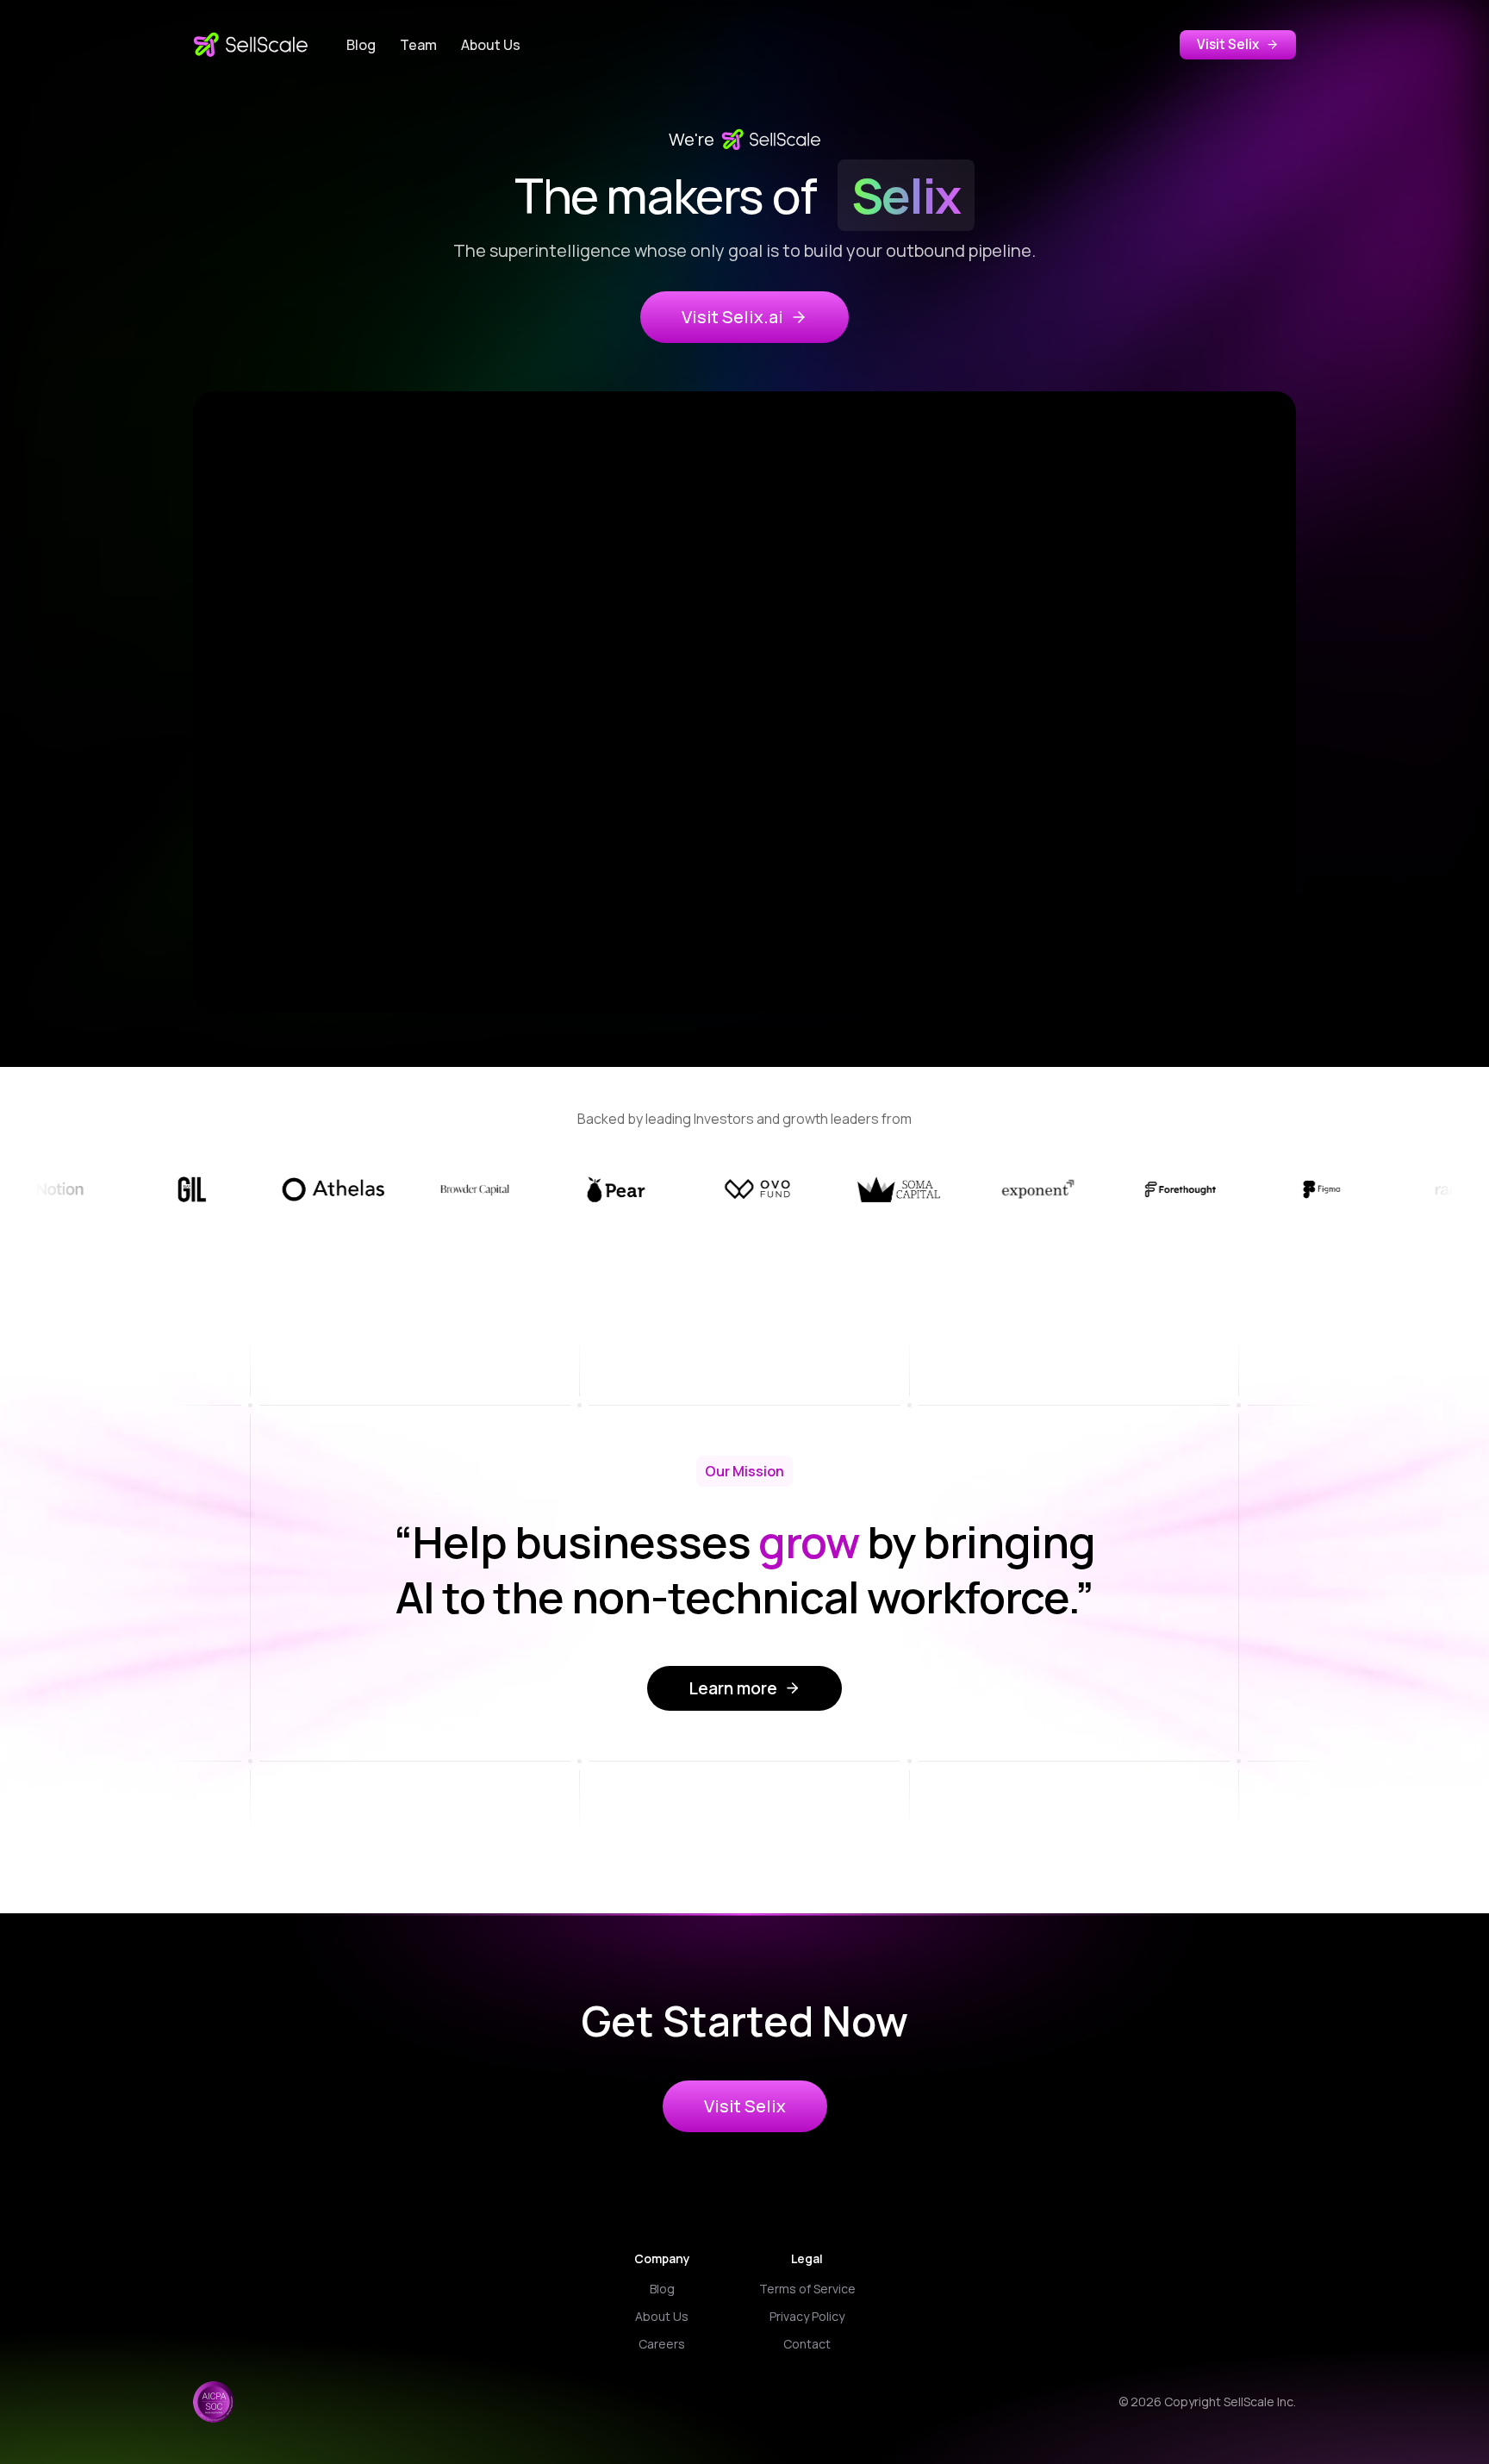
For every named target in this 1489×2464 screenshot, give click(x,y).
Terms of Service (807, 2289)
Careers (662, 2344)
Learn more (733, 1688)
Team (418, 45)
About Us (491, 45)
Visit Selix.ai (732, 317)
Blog (361, 45)
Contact (807, 2344)
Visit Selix (1228, 44)
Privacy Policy (807, 2316)
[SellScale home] (251, 45)
